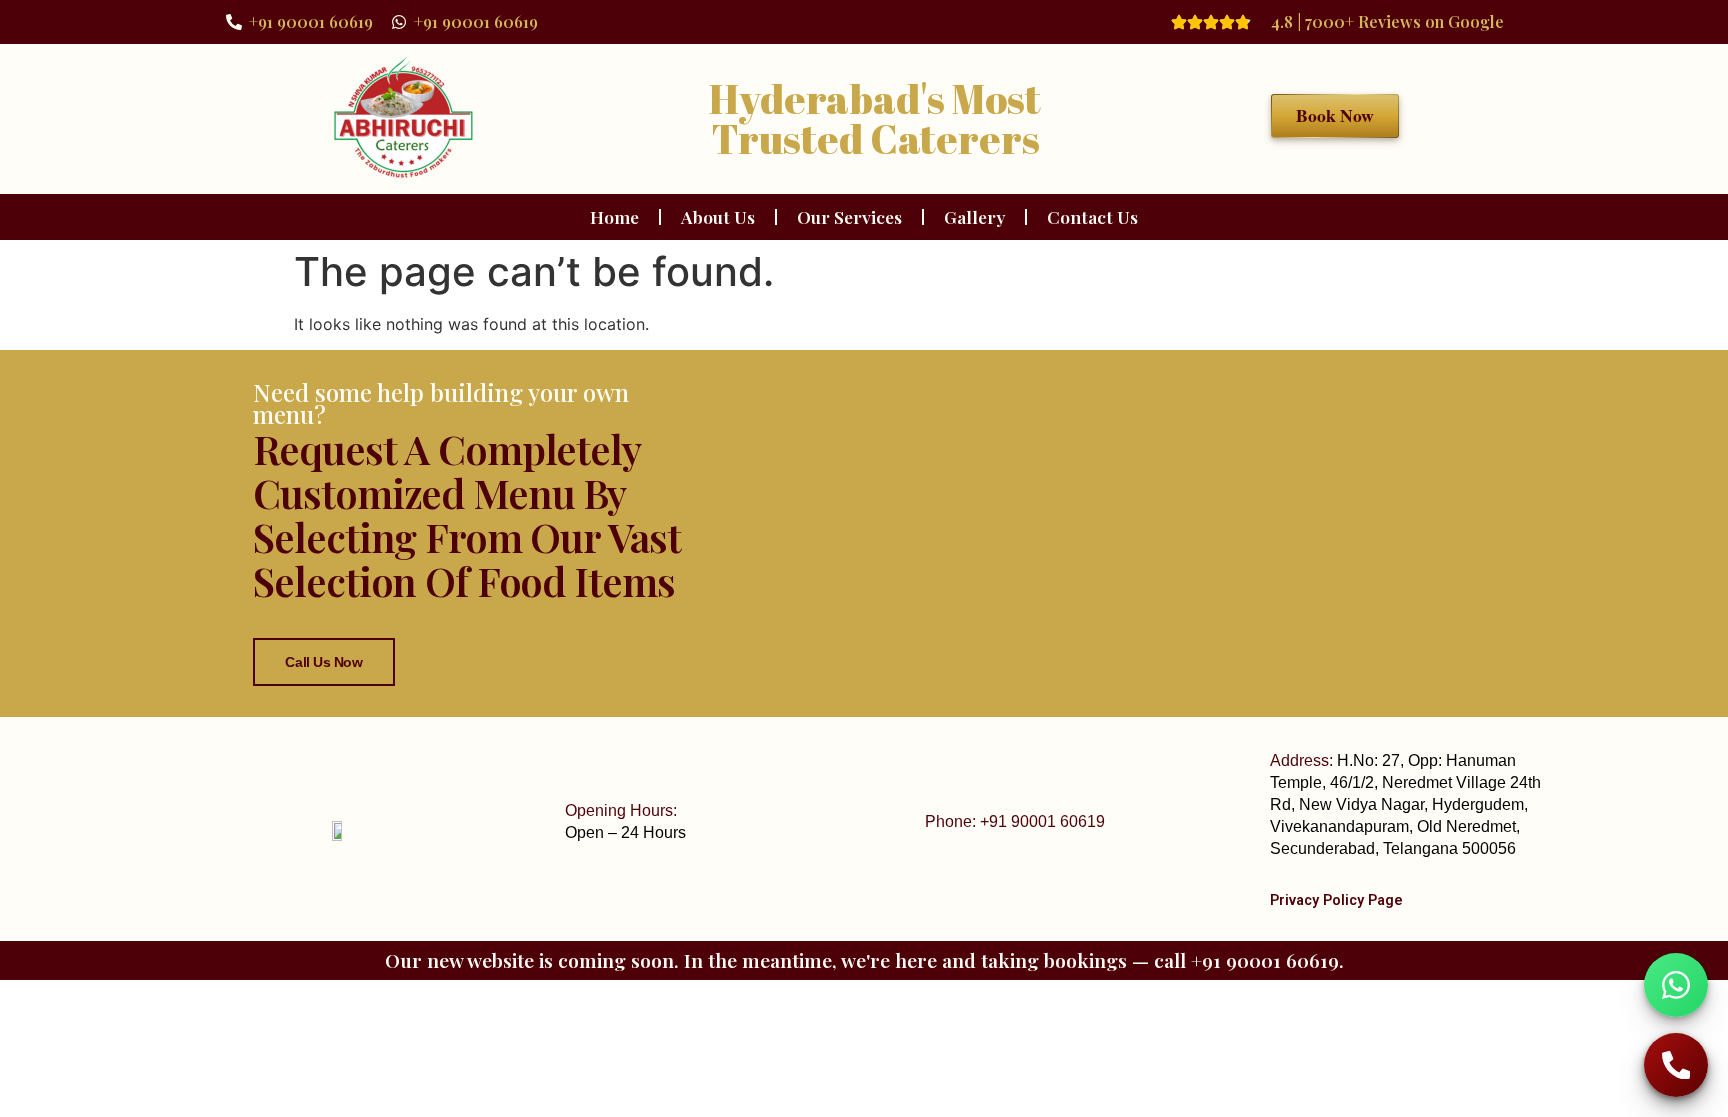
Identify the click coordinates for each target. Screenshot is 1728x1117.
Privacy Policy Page (1336, 900)
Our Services (849, 216)
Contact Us (1092, 216)
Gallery (974, 216)
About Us (718, 216)
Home (614, 216)
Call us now (323, 662)
